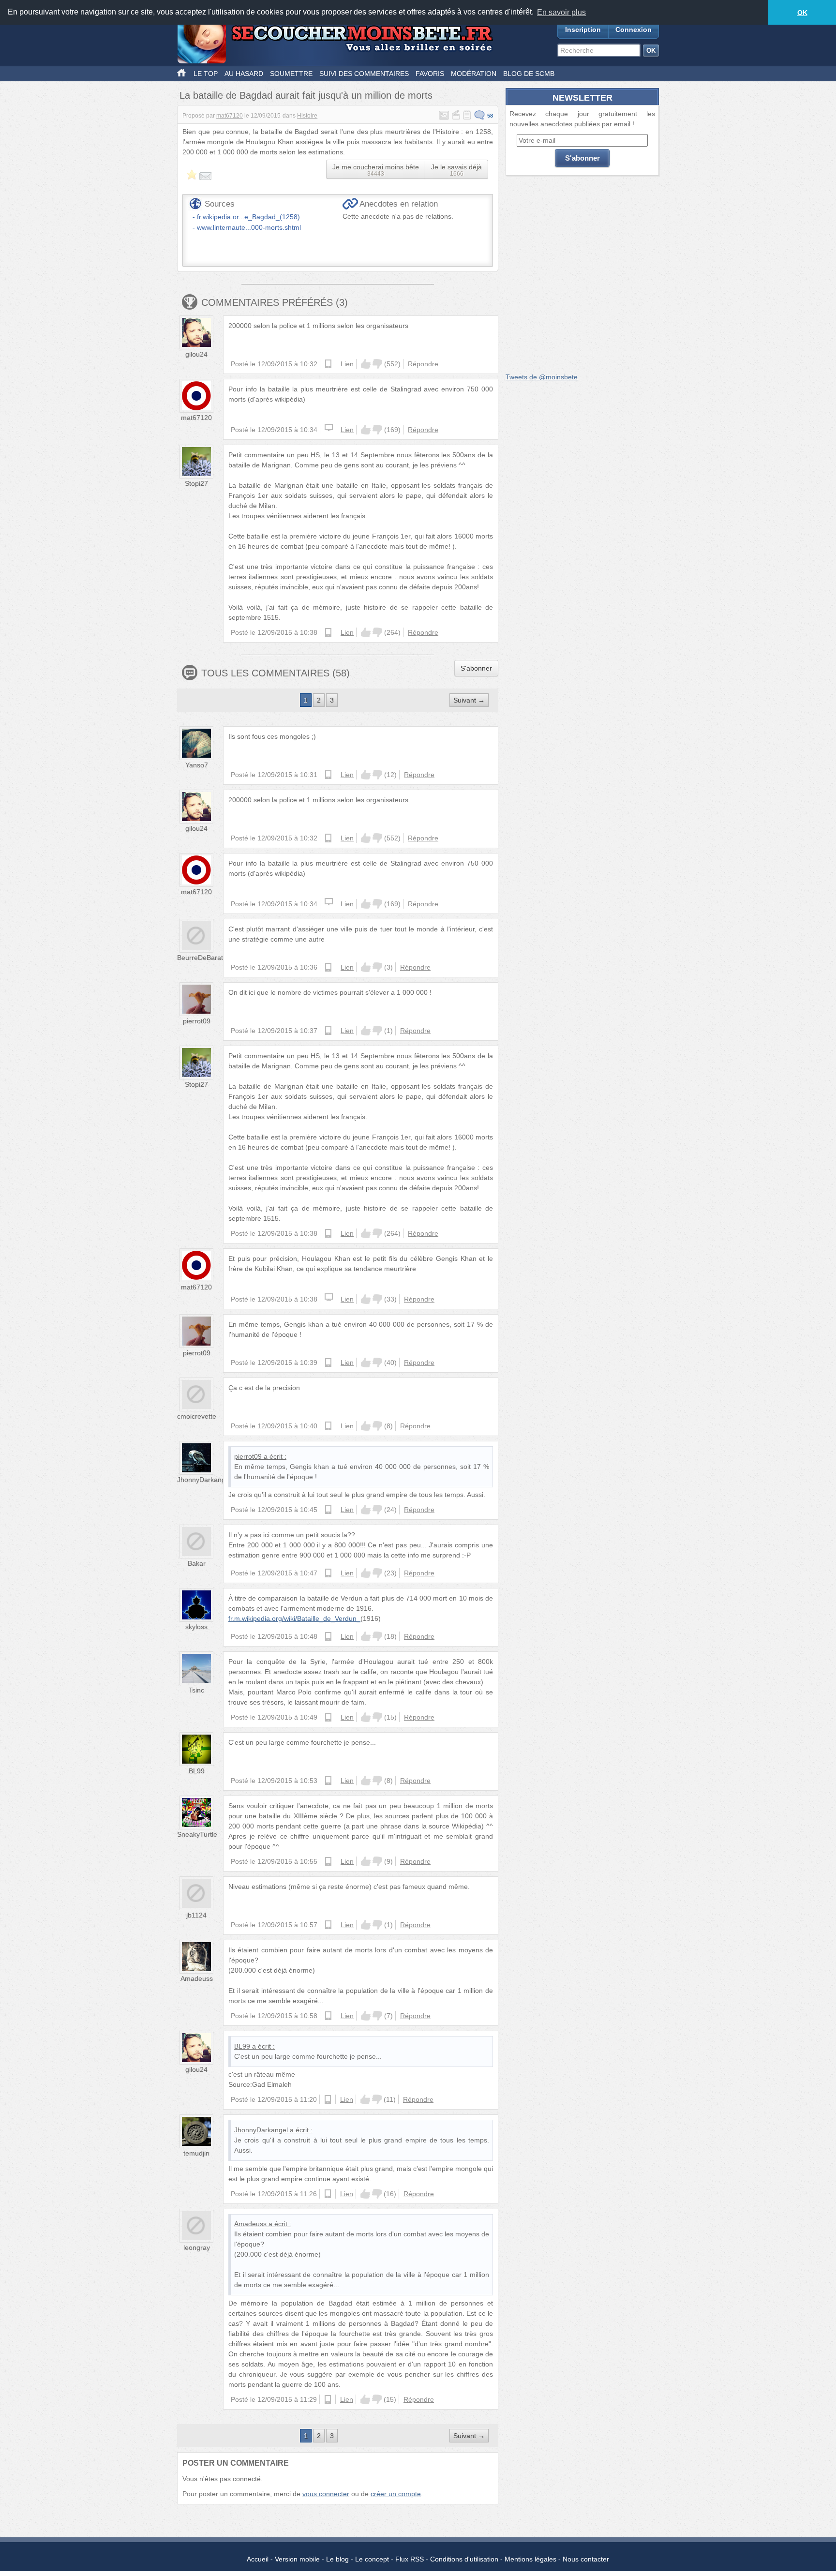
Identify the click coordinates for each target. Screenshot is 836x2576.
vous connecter (326, 2494)
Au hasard (244, 74)
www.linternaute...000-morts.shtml (249, 227)
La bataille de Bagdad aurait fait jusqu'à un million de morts (306, 95)
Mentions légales (530, 2559)
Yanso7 (197, 765)
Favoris (430, 74)
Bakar (197, 1563)
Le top (206, 74)
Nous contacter (586, 2559)
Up (366, 364)
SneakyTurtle (197, 1834)
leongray (197, 2247)
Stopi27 (196, 483)
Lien (347, 364)
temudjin (196, 2153)
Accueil (258, 2559)
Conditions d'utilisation (464, 2559)
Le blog (337, 2559)
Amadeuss (197, 1978)
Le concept (372, 2559)
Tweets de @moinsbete (542, 377)
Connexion (634, 30)
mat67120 (230, 116)
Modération (474, 74)
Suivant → (469, 700)
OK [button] (802, 13)
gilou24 (196, 354)
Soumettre (291, 74)
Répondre (423, 364)
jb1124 (196, 1915)
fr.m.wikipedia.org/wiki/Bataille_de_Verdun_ (294, 1618)
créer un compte (396, 2494)
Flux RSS (410, 2559)
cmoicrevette (197, 1416)
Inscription (583, 30)
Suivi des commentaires (364, 74)
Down (377, 364)
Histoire (307, 116)
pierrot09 (197, 1021)
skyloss (196, 1627)
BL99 (197, 1771)
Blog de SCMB (529, 74)
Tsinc (196, 1690)
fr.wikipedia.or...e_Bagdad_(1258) (248, 217)
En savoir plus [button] (561, 12)
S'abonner (476, 668)
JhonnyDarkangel (204, 1480)
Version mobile (297, 2559)
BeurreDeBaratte (203, 958)
